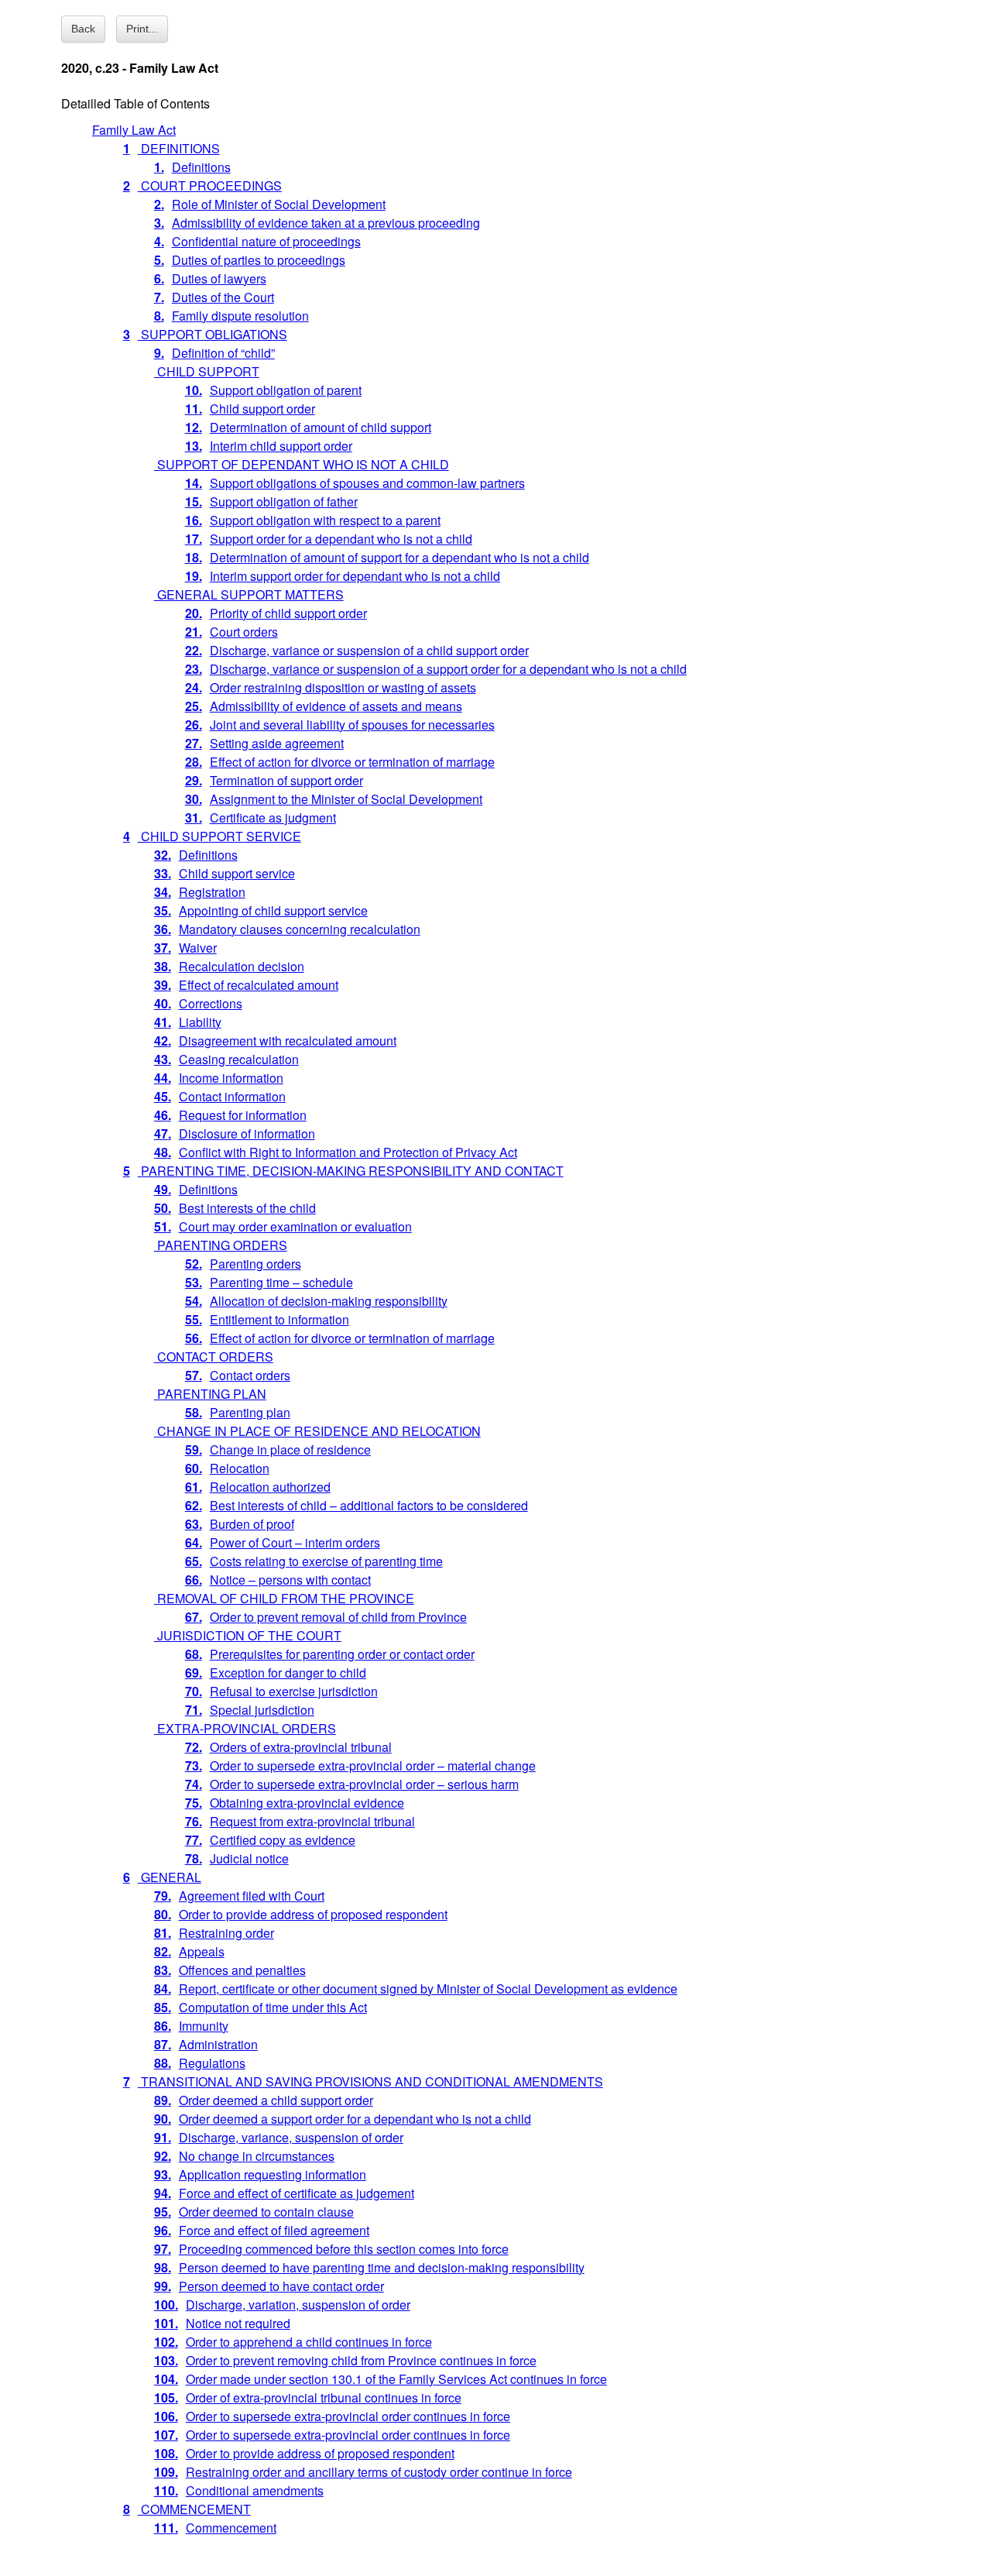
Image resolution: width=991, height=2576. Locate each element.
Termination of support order (274, 780)
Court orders (231, 632)
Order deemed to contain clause (254, 2212)
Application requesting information (260, 2174)
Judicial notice (237, 1858)
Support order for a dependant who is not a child (329, 539)
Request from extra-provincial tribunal (300, 1821)
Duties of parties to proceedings (250, 260)
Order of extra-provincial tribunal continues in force (308, 2397)
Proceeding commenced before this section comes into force (331, 2249)
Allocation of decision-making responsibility (316, 1301)
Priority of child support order (276, 613)
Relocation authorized (258, 1487)
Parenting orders (243, 1264)
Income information (219, 1078)
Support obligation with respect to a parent (313, 520)
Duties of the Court (214, 297)
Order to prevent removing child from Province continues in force (345, 2360)
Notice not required (222, 2323)
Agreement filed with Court (239, 1896)
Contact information (220, 1096)
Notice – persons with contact (278, 1580)
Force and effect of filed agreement (262, 2230)
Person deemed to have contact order (269, 2286)
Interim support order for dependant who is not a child (343, 576)
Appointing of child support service (261, 910)
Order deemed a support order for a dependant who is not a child (343, 2119)
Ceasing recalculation (226, 1059)
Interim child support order (269, 446)
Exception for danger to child (276, 1673)
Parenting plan (238, 1412)
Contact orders (238, 1375)
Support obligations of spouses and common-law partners (355, 483)
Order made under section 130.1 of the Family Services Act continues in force (381, 2379)
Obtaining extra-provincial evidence (295, 1803)
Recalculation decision (229, 966)
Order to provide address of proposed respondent (301, 1914)
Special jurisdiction (250, 1710)
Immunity (191, 2026)
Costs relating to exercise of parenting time (314, 1561)
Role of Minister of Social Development (270, 204)
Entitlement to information (267, 1319)
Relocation (227, 1468)
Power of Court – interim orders (283, 1542)
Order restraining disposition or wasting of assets (331, 687)
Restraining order (214, 1933)
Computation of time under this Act (261, 2007)
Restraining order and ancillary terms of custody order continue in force (363, 2472)
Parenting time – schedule (269, 1282)
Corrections (198, 1003)
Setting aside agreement (264, 743)
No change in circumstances (244, 2156)
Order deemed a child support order (264, 2100)
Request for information (230, 1115)
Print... (142, 29)
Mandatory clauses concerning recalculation (287, 929)
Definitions (192, 167)
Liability (188, 1022)
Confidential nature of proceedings (257, 241)
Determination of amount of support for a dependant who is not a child (387, 557)
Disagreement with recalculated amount (275, 1041)
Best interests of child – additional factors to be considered (357, 1505)
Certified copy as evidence (270, 1840)
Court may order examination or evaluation (283, 1226)
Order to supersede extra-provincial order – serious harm (352, 1784)
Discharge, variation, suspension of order (282, 2305)
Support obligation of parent (273, 390)
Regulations (200, 2063)
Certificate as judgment (261, 817)
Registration (200, 892)
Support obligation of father (271, 501)
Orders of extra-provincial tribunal (288, 1747)
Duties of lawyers (210, 278)
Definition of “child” (214, 353)
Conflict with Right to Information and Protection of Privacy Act (336, 1152)
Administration (206, 2044)
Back (83, 29)
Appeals (189, 1951)
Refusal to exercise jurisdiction (281, 1691)
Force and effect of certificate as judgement (284, 2193)
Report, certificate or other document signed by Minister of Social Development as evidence (416, 1989)
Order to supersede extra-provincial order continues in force (332, 2416)
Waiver (185, 948)
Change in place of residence (278, 1449)
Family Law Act (134, 130)
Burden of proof (240, 1524)
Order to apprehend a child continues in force (293, 2342)
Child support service (225, 873)
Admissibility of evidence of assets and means (324, 706)
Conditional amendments (239, 2490)
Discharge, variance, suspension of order (279, 2137)
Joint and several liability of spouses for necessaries (340, 725)
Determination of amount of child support (308, 427)
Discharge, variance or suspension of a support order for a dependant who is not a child (436, 669)
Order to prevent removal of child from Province (326, 1617)
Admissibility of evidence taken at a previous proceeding (317, 223)
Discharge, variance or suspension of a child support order (357, 650)
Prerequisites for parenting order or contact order (330, 1654)
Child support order (250, 409)
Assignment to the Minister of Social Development (334, 799)
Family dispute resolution (231, 316)
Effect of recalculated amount (246, 985)
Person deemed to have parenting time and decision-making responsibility (369, 2267)
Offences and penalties (230, 1970)
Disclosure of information (235, 1133)
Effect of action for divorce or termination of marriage (340, 762)
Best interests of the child (235, 1208)
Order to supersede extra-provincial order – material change (360, 1765)
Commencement (215, 2528)
